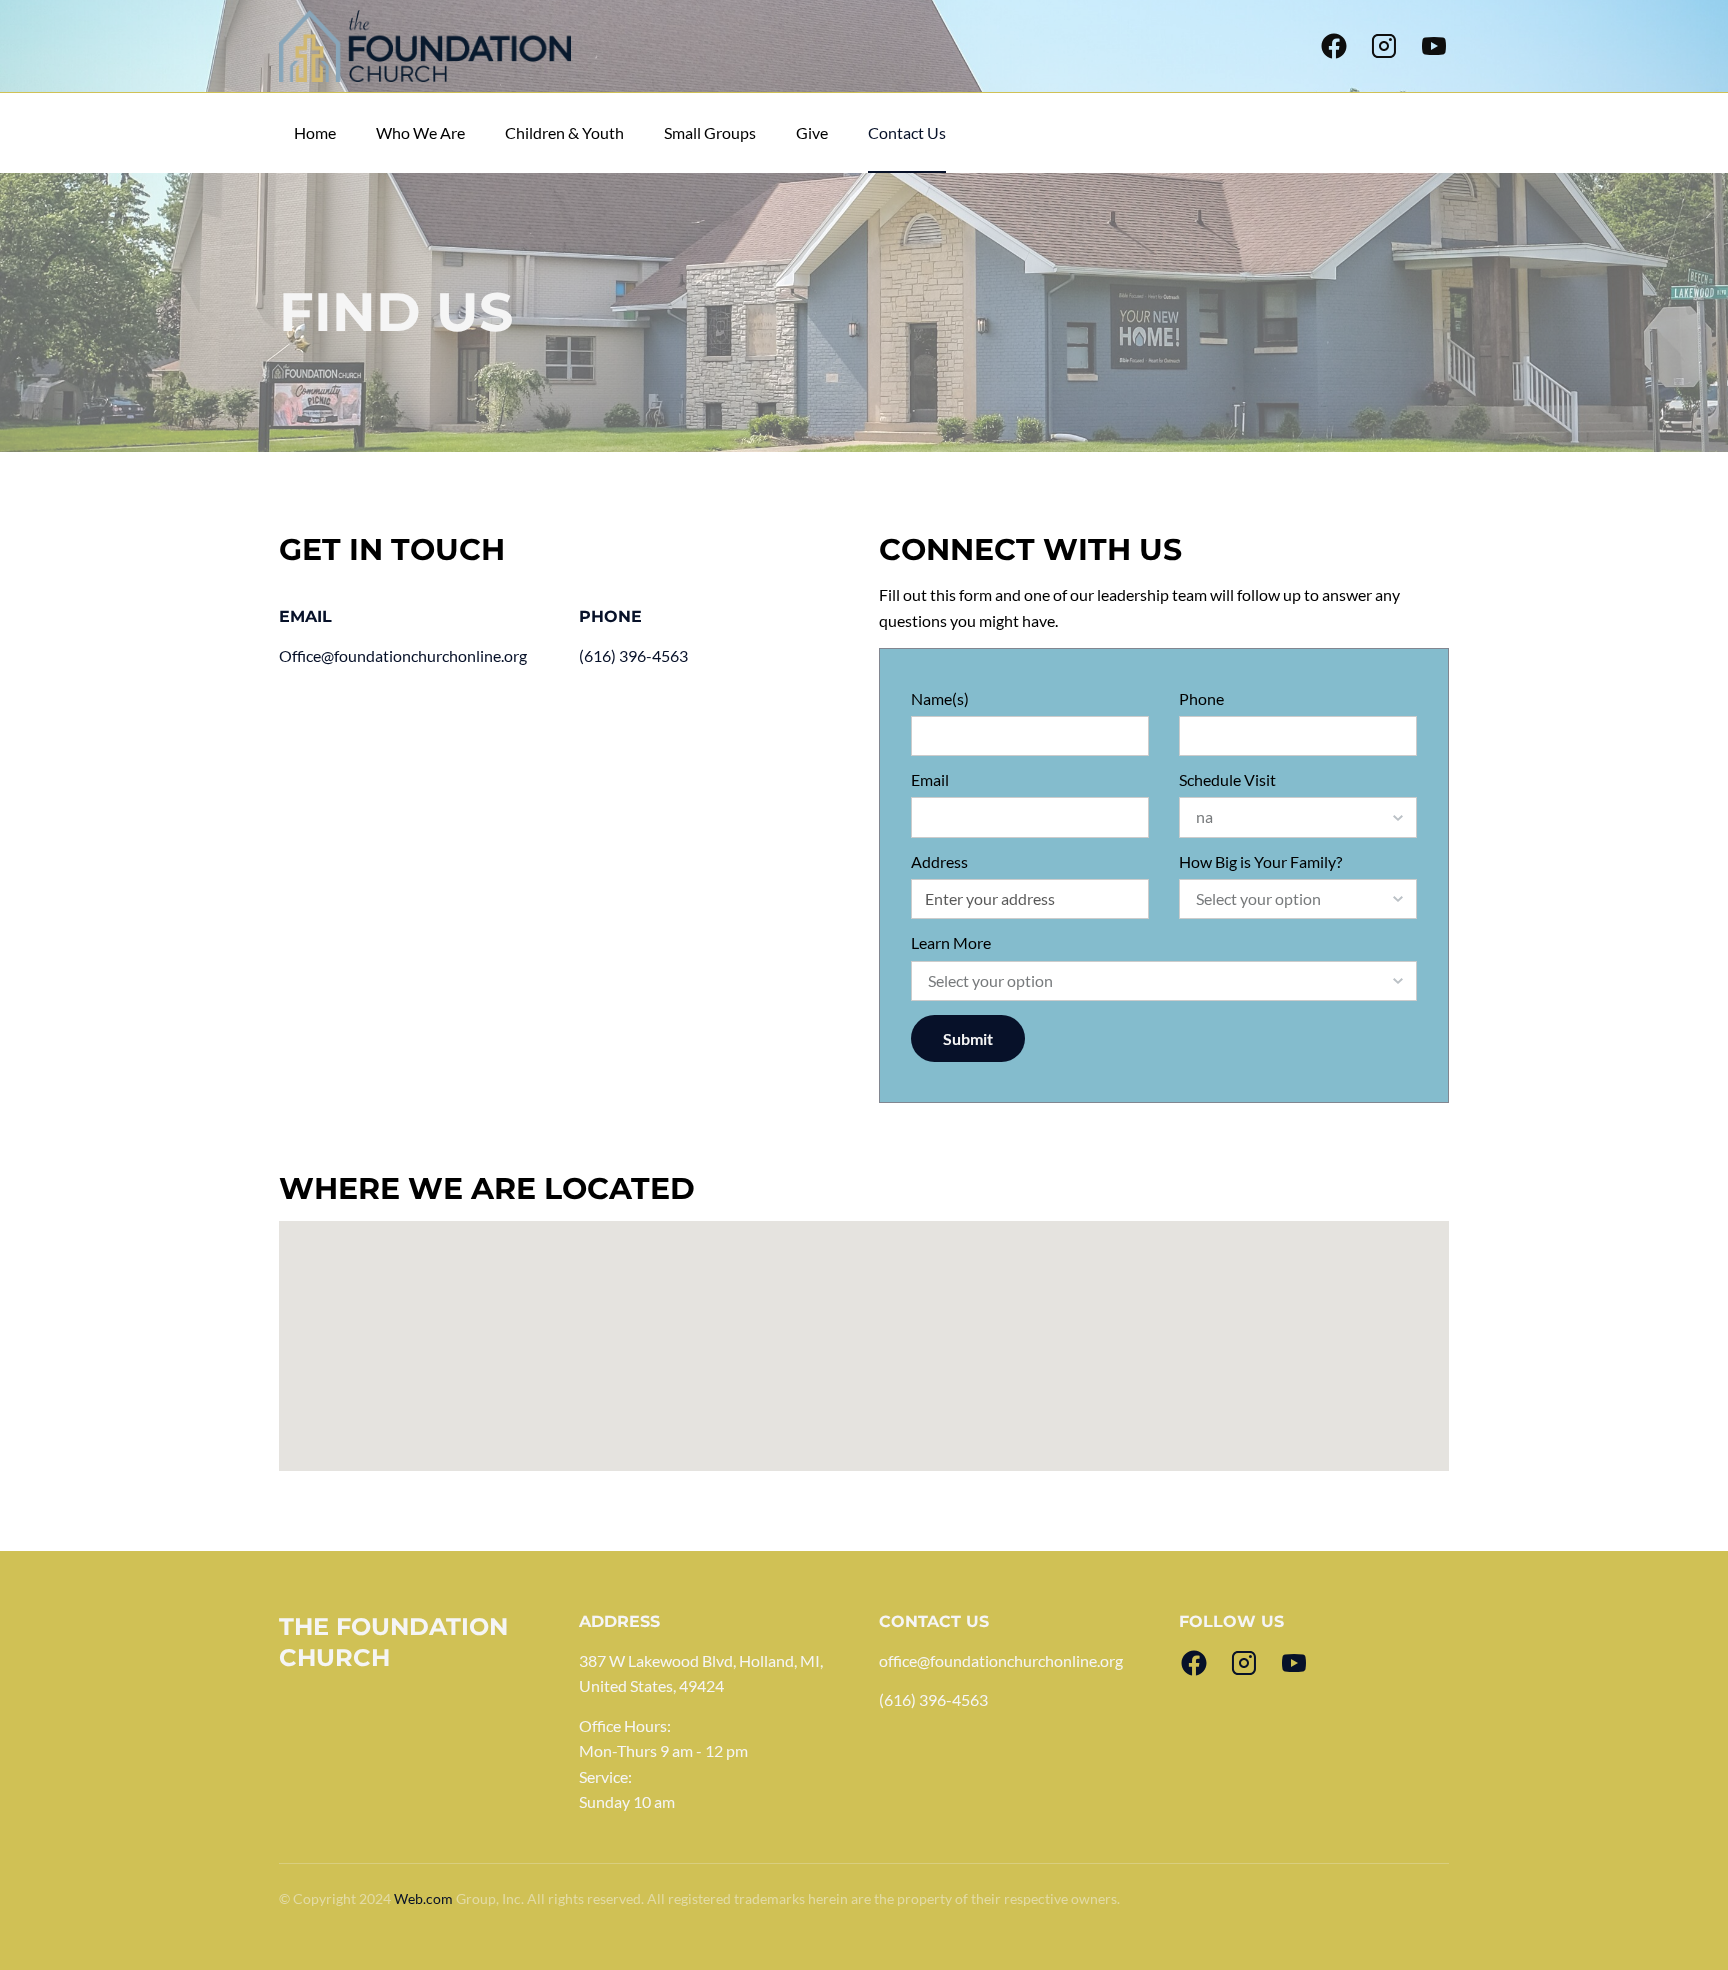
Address (939, 861)
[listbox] (1298, 817)
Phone (1201, 698)
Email (930, 779)
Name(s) (940, 698)
